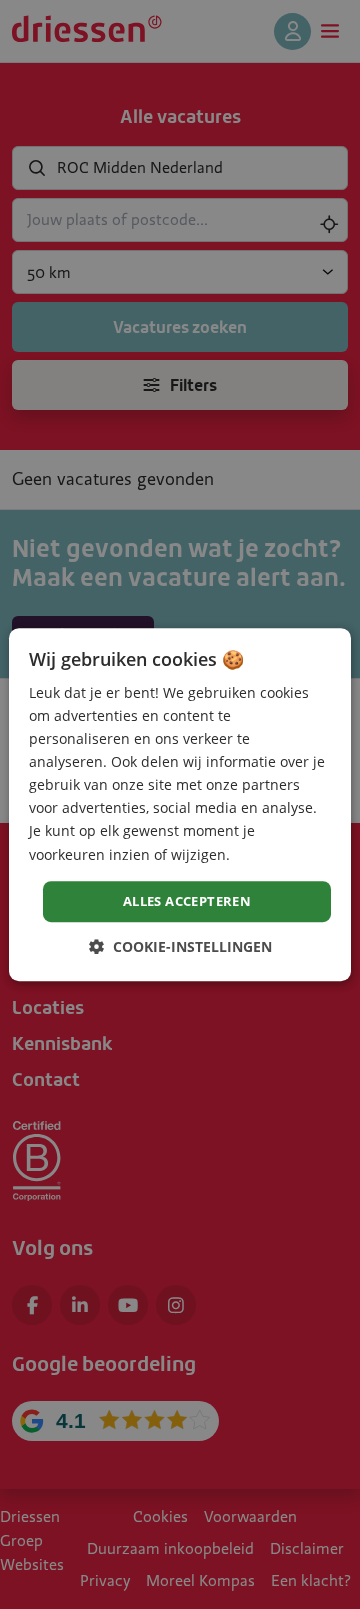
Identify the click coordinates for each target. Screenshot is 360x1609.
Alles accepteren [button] (187, 901)
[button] (180, 946)
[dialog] (180, 805)
